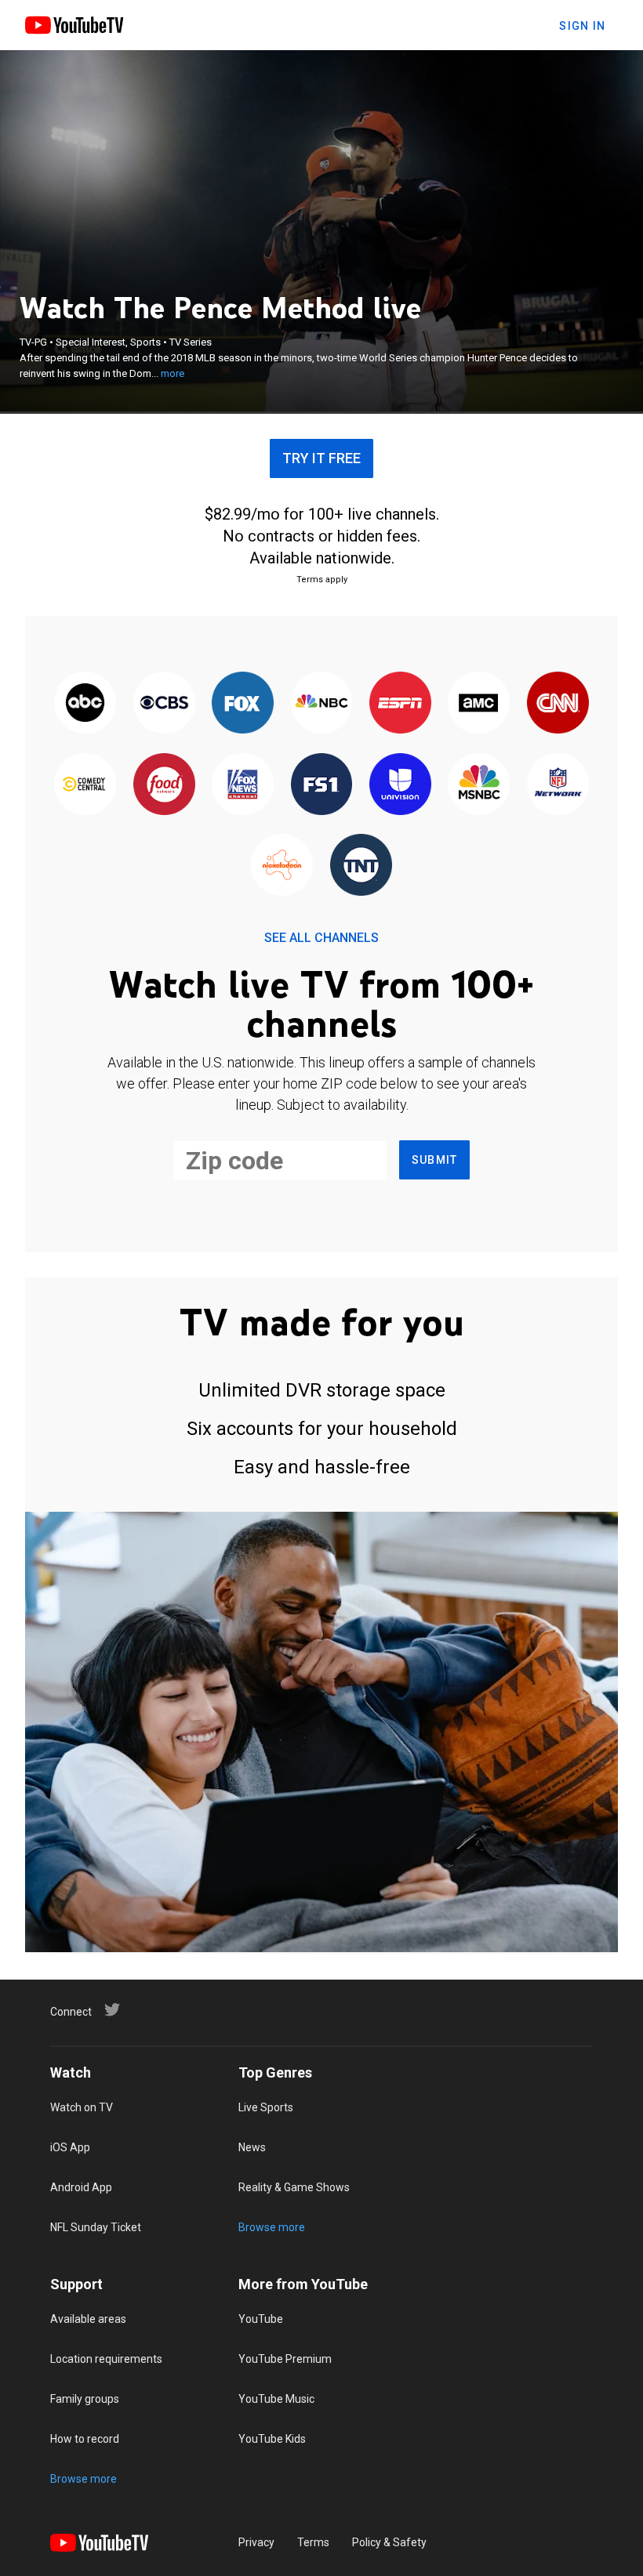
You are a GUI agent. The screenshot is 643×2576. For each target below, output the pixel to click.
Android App (81, 2187)
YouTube (261, 2319)
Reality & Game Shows (294, 2187)
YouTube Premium (285, 2359)
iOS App (70, 2147)
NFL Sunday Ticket (96, 2227)
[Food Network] (164, 785)
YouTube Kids (272, 2439)
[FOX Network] (242, 704)
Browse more (272, 2227)
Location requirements (106, 2359)
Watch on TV (82, 2107)
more (173, 373)
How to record (85, 2439)
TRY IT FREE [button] (321, 458)
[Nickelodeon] (282, 866)
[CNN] (558, 704)
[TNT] (361, 866)
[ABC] (85, 704)
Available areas (88, 2319)
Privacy (256, 2542)
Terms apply (322, 580)
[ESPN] (400, 704)
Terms (313, 2542)
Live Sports (266, 2107)
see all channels (321, 938)
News (252, 2147)
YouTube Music (276, 2399)
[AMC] (479, 704)
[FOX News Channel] (242, 785)
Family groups (85, 2399)
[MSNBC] (479, 785)
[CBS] (164, 704)
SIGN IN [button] (582, 26)
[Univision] (400, 785)
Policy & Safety (389, 2542)
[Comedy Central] (85, 785)
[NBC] (321, 704)
